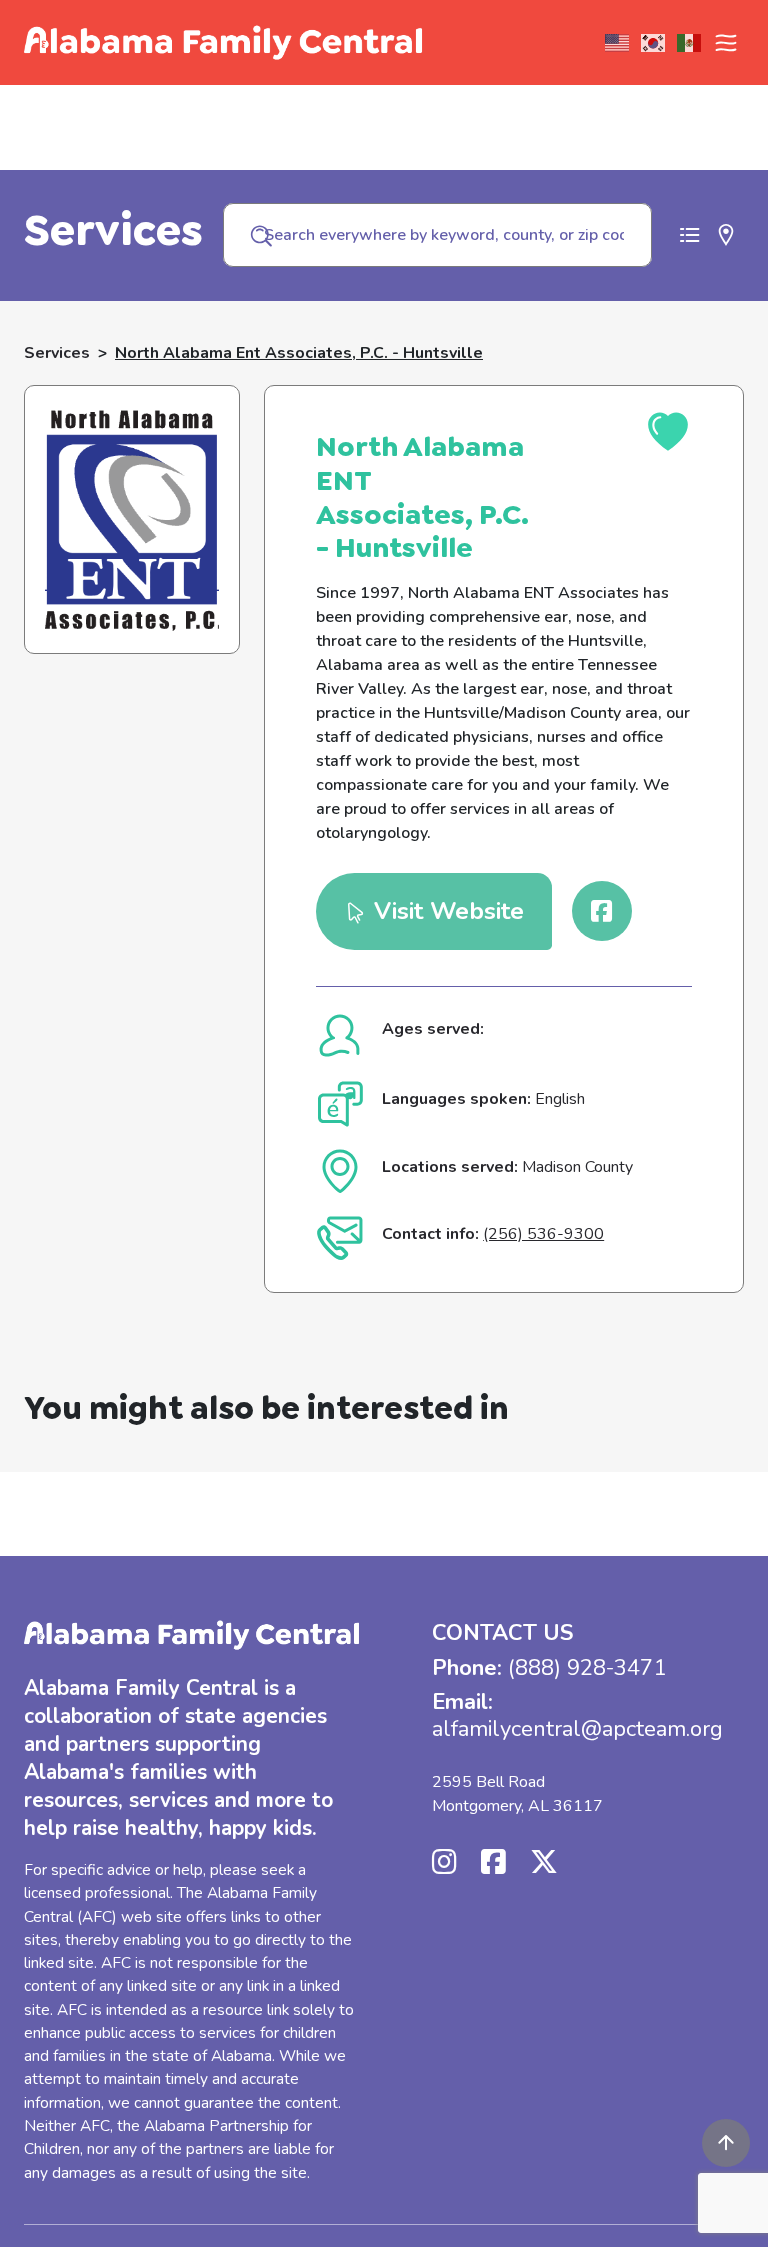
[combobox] (437, 235)
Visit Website (445, 911)
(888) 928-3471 (587, 1668)
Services (57, 353)
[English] (618, 43)
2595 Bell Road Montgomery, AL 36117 (517, 1794)
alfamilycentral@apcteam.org (577, 1729)
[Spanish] (690, 43)
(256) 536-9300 (543, 1234)
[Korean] (654, 43)
